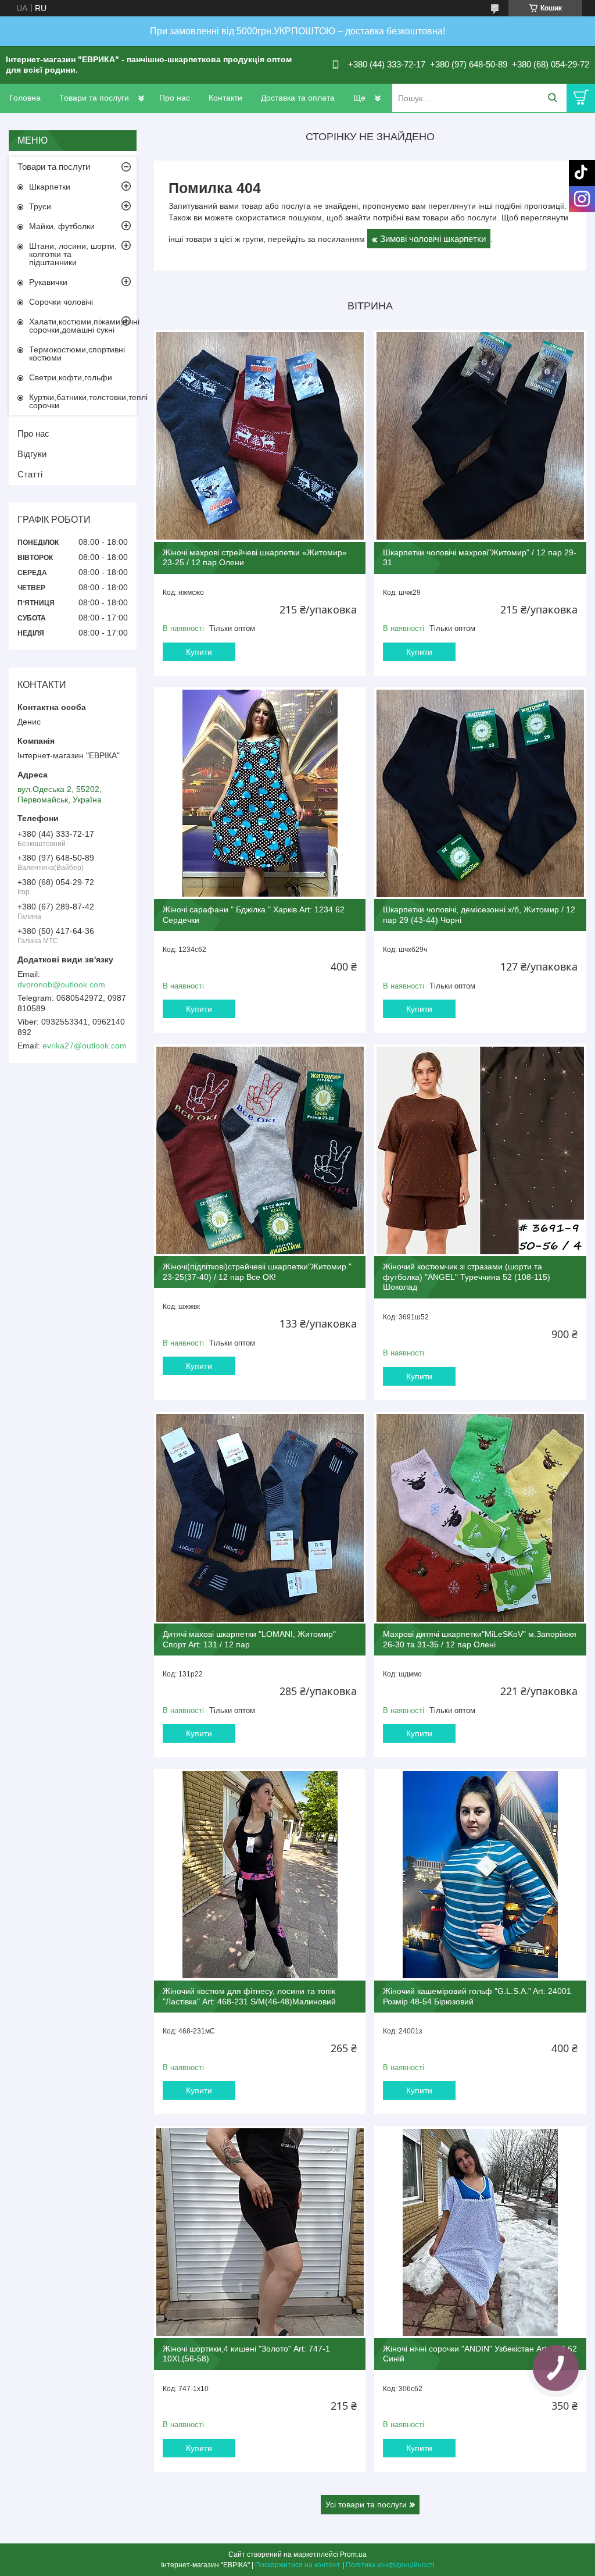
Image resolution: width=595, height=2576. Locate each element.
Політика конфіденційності (390, 2565)
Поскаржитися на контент (298, 2565)
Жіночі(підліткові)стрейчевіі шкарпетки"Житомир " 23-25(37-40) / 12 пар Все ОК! (257, 1272)
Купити (199, 652)
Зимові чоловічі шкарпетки (433, 239)
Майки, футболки (62, 226)
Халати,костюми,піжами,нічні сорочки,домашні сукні (83, 326)
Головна (25, 98)
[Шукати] (552, 98)
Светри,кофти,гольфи (71, 377)
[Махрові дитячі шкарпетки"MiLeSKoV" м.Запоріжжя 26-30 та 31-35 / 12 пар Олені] (480, 1518)
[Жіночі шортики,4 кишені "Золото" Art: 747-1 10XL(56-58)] (260, 2232)
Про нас (175, 98)
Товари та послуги (94, 98)
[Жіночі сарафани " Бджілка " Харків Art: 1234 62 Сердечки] (260, 793)
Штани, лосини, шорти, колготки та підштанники (73, 254)
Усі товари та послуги (366, 2504)
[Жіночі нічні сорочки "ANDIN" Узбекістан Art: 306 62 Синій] (480, 2232)
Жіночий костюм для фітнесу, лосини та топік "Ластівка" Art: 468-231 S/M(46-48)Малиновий (249, 1996)
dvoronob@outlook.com (61, 984)
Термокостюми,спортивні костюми (77, 354)
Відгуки (32, 454)
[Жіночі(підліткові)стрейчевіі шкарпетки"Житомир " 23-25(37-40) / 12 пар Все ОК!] (260, 1150)
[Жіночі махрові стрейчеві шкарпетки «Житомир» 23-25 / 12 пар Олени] (260, 436)
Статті (30, 474)
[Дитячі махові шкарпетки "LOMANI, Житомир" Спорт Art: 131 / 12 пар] (260, 1518)
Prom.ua (353, 2554)
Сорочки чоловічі (61, 302)
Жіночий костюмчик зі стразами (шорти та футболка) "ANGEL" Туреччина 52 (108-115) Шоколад (467, 1277)
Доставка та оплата (298, 98)
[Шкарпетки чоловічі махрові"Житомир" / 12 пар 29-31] (480, 436)
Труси (40, 206)
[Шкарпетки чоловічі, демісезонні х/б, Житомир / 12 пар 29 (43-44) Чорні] (480, 793)
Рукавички (48, 282)
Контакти (225, 98)
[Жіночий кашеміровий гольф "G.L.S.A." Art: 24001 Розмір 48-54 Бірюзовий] (480, 1875)
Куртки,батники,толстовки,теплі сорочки (83, 401)
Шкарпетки (50, 187)
